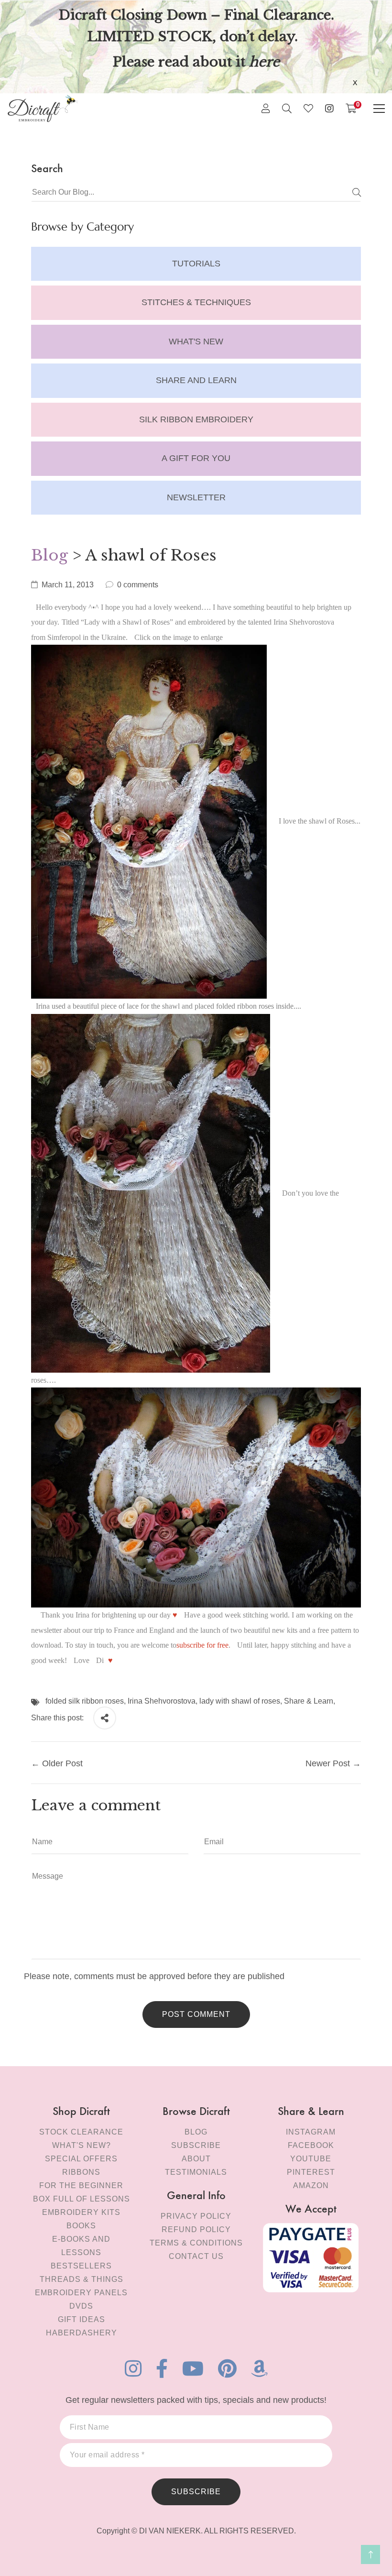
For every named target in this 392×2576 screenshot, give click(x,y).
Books (81, 2226)
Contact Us (196, 2256)
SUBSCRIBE (196, 2492)
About (196, 2159)
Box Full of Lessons (82, 2199)
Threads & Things (82, 2279)
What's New (196, 341)
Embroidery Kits (81, 2212)
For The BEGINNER (81, 2185)
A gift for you (196, 458)
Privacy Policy (196, 2216)
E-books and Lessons (81, 2246)
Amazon (311, 2185)
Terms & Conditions (196, 2243)
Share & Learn (309, 1701)
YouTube (311, 2159)
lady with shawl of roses (240, 1701)
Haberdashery (82, 2333)
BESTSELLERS (81, 2266)
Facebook (311, 2145)
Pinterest (311, 2172)
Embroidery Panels (81, 2293)
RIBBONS (81, 2172)
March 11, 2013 (68, 585)
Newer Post (328, 1763)
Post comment (196, 2014)
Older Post (62, 1763)
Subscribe (196, 2145)
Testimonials (196, 2172)
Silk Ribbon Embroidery (196, 419)
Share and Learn (196, 380)
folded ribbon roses (245, 1006)
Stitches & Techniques (196, 302)
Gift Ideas (82, 2319)
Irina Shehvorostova (162, 1701)
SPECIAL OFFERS (81, 2159)
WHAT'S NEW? (82, 2145)
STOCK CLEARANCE (81, 2132)
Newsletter (196, 497)
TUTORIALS (196, 264)
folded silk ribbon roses (85, 1701)
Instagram (311, 2132)
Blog (49, 555)
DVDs (81, 2306)
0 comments (138, 585)
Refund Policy (196, 2229)
